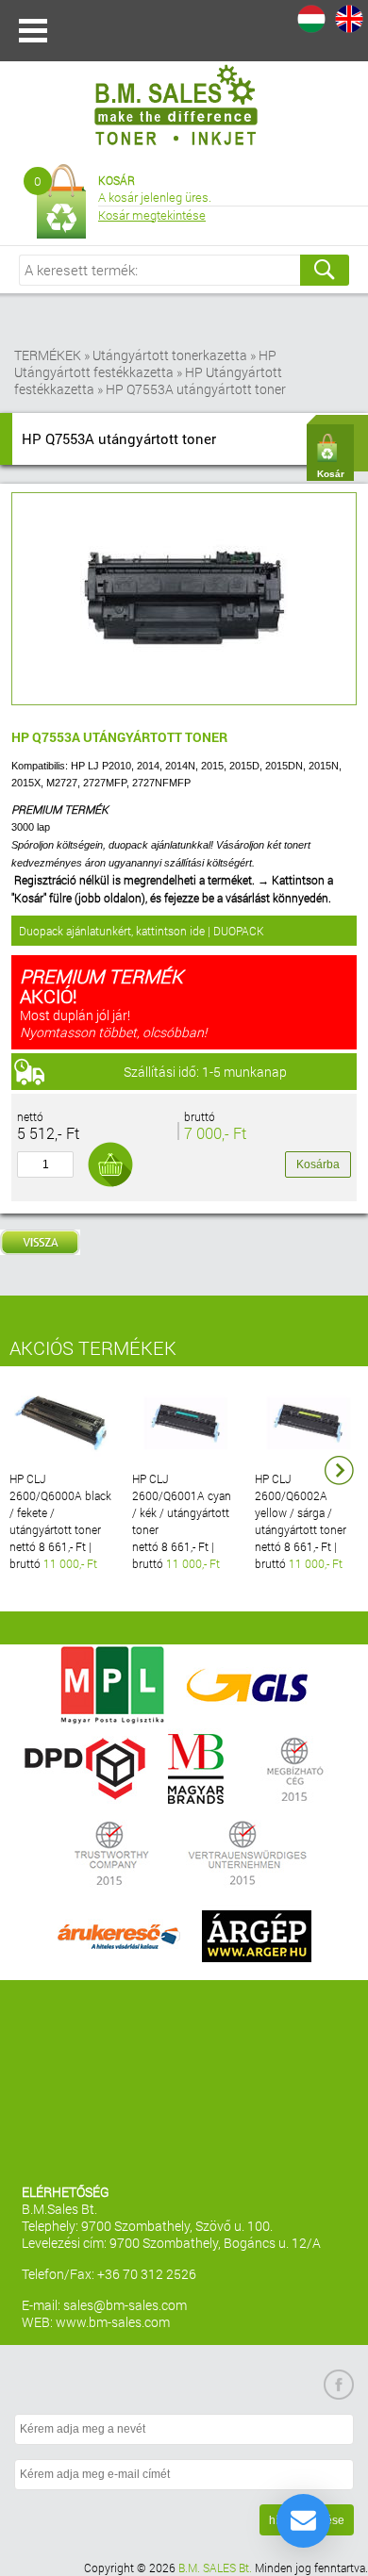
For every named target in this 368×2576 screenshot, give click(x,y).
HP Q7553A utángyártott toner (196, 389)
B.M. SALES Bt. (215, 2568)
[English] (349, 19)
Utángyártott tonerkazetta (170, 355)
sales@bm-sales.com (125, 2305)
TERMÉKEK (48, 355)
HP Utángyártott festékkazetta (145, 363)
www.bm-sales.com (113, 2322)
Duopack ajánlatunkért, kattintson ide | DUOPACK (142, 931)
